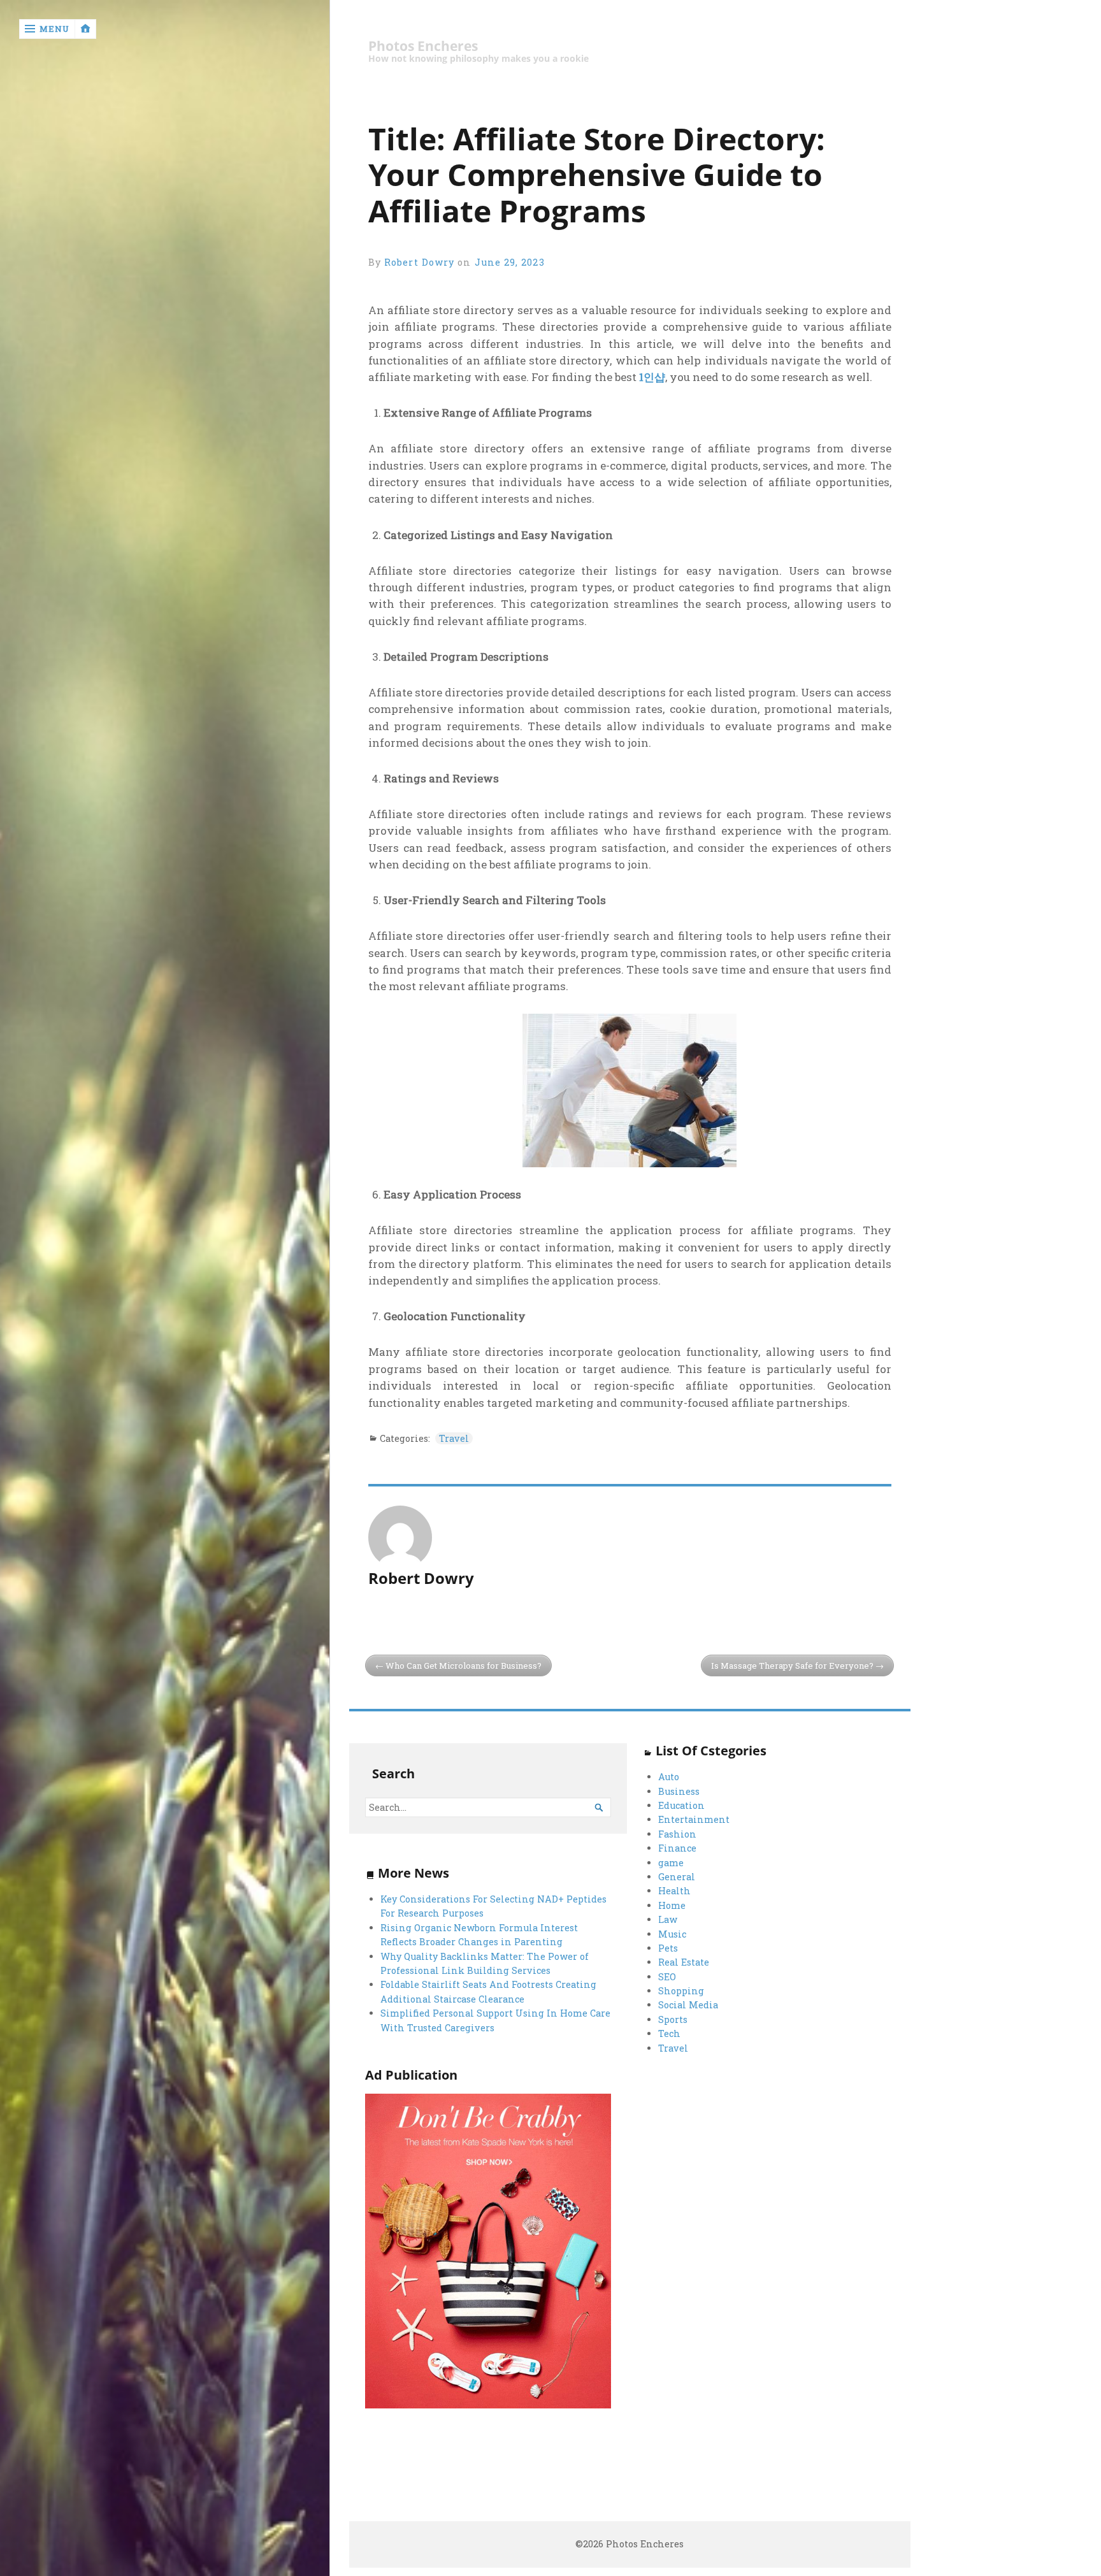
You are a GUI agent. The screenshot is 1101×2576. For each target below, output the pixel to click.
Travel (454, 1438)
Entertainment (694, 1819)
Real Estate (684, 1962)
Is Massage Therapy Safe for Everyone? (792, 1666)
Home (672, 1905)
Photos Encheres (423, 46)
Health (674, 1891)
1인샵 (652, 377)
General (677, 1877)
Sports (673, 2019)
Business (679, 1791)
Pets (668, 1948)
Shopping (681, 1991)
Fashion (677, 1834)
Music (672, 1934)
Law (668, 1919)
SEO (667, 1977)
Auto (669, 1777)
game (671, 1863)
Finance (677, 1848)
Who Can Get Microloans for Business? (464, 1666)
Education (681, 1805)
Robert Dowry (419, 262)
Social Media (688, 2005)
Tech (669, 2033)
